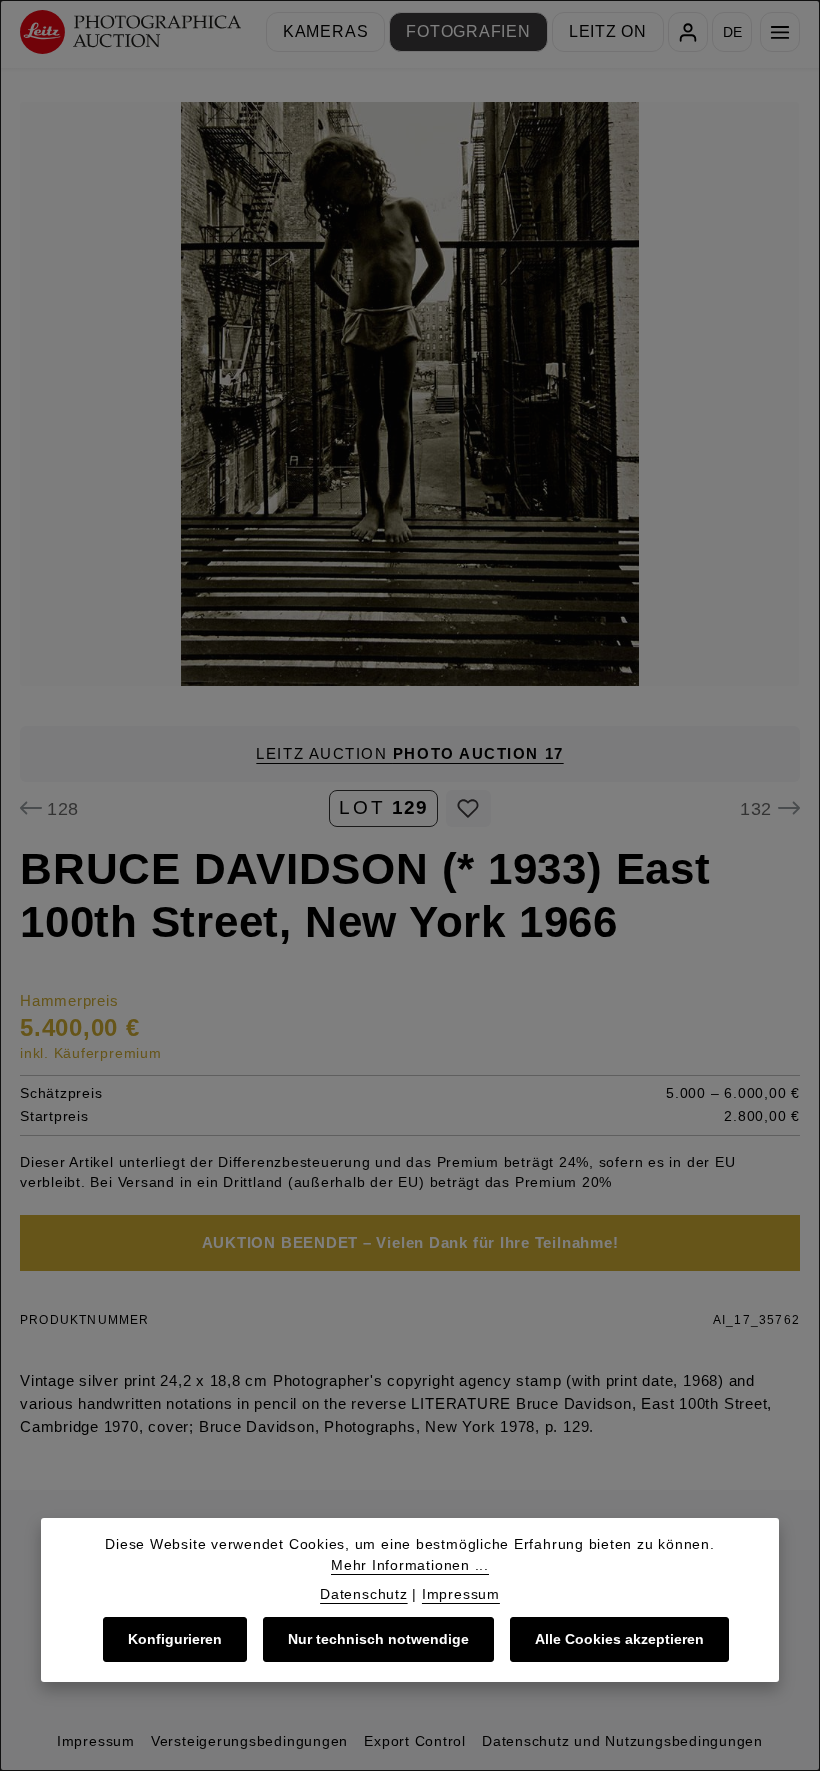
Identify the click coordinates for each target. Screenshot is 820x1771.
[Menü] (780, 32)
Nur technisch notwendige (378, 1639)
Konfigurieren (175, 1639)
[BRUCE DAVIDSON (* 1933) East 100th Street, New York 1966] (409, 394)
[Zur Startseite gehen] (130, 32)
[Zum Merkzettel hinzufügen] (468, 808)
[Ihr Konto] (688, 32)
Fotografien (468, 31)
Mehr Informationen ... (410, 1565)
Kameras (325, 31)
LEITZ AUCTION (409, 753)
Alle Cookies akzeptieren (619, 1639)
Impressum (96, 1741)
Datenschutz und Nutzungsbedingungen (622, 1741)
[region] (410, 394)
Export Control (415, 1741)
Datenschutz (364, 1594)
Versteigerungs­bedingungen (249, 1741)
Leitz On (608, 31)
